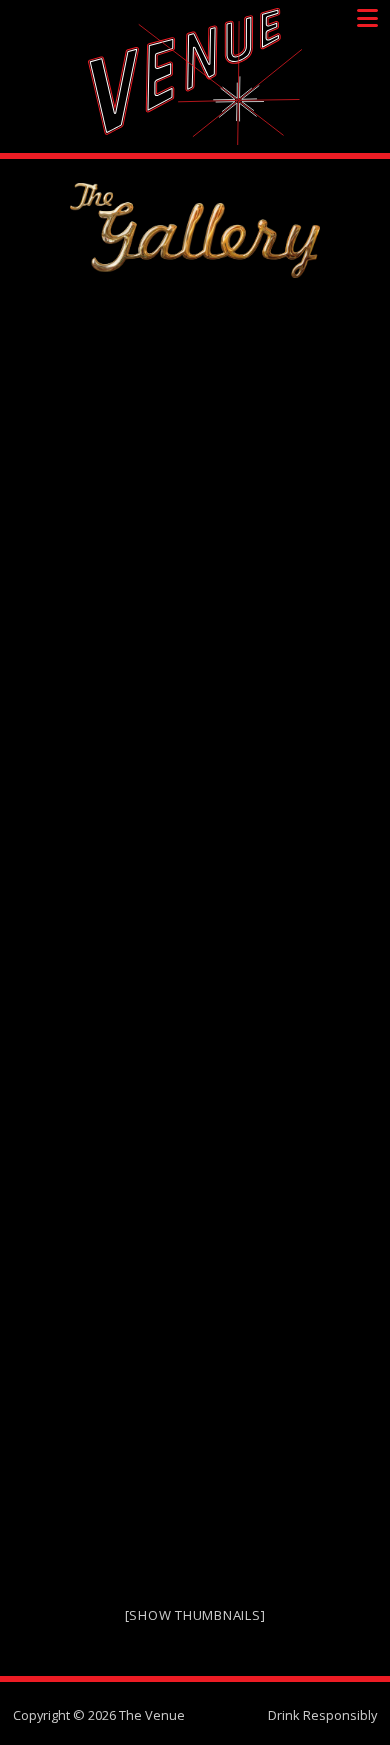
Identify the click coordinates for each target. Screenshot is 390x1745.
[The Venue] (195, 76)
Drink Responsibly (322, 1715)
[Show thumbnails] (195, 1615)
